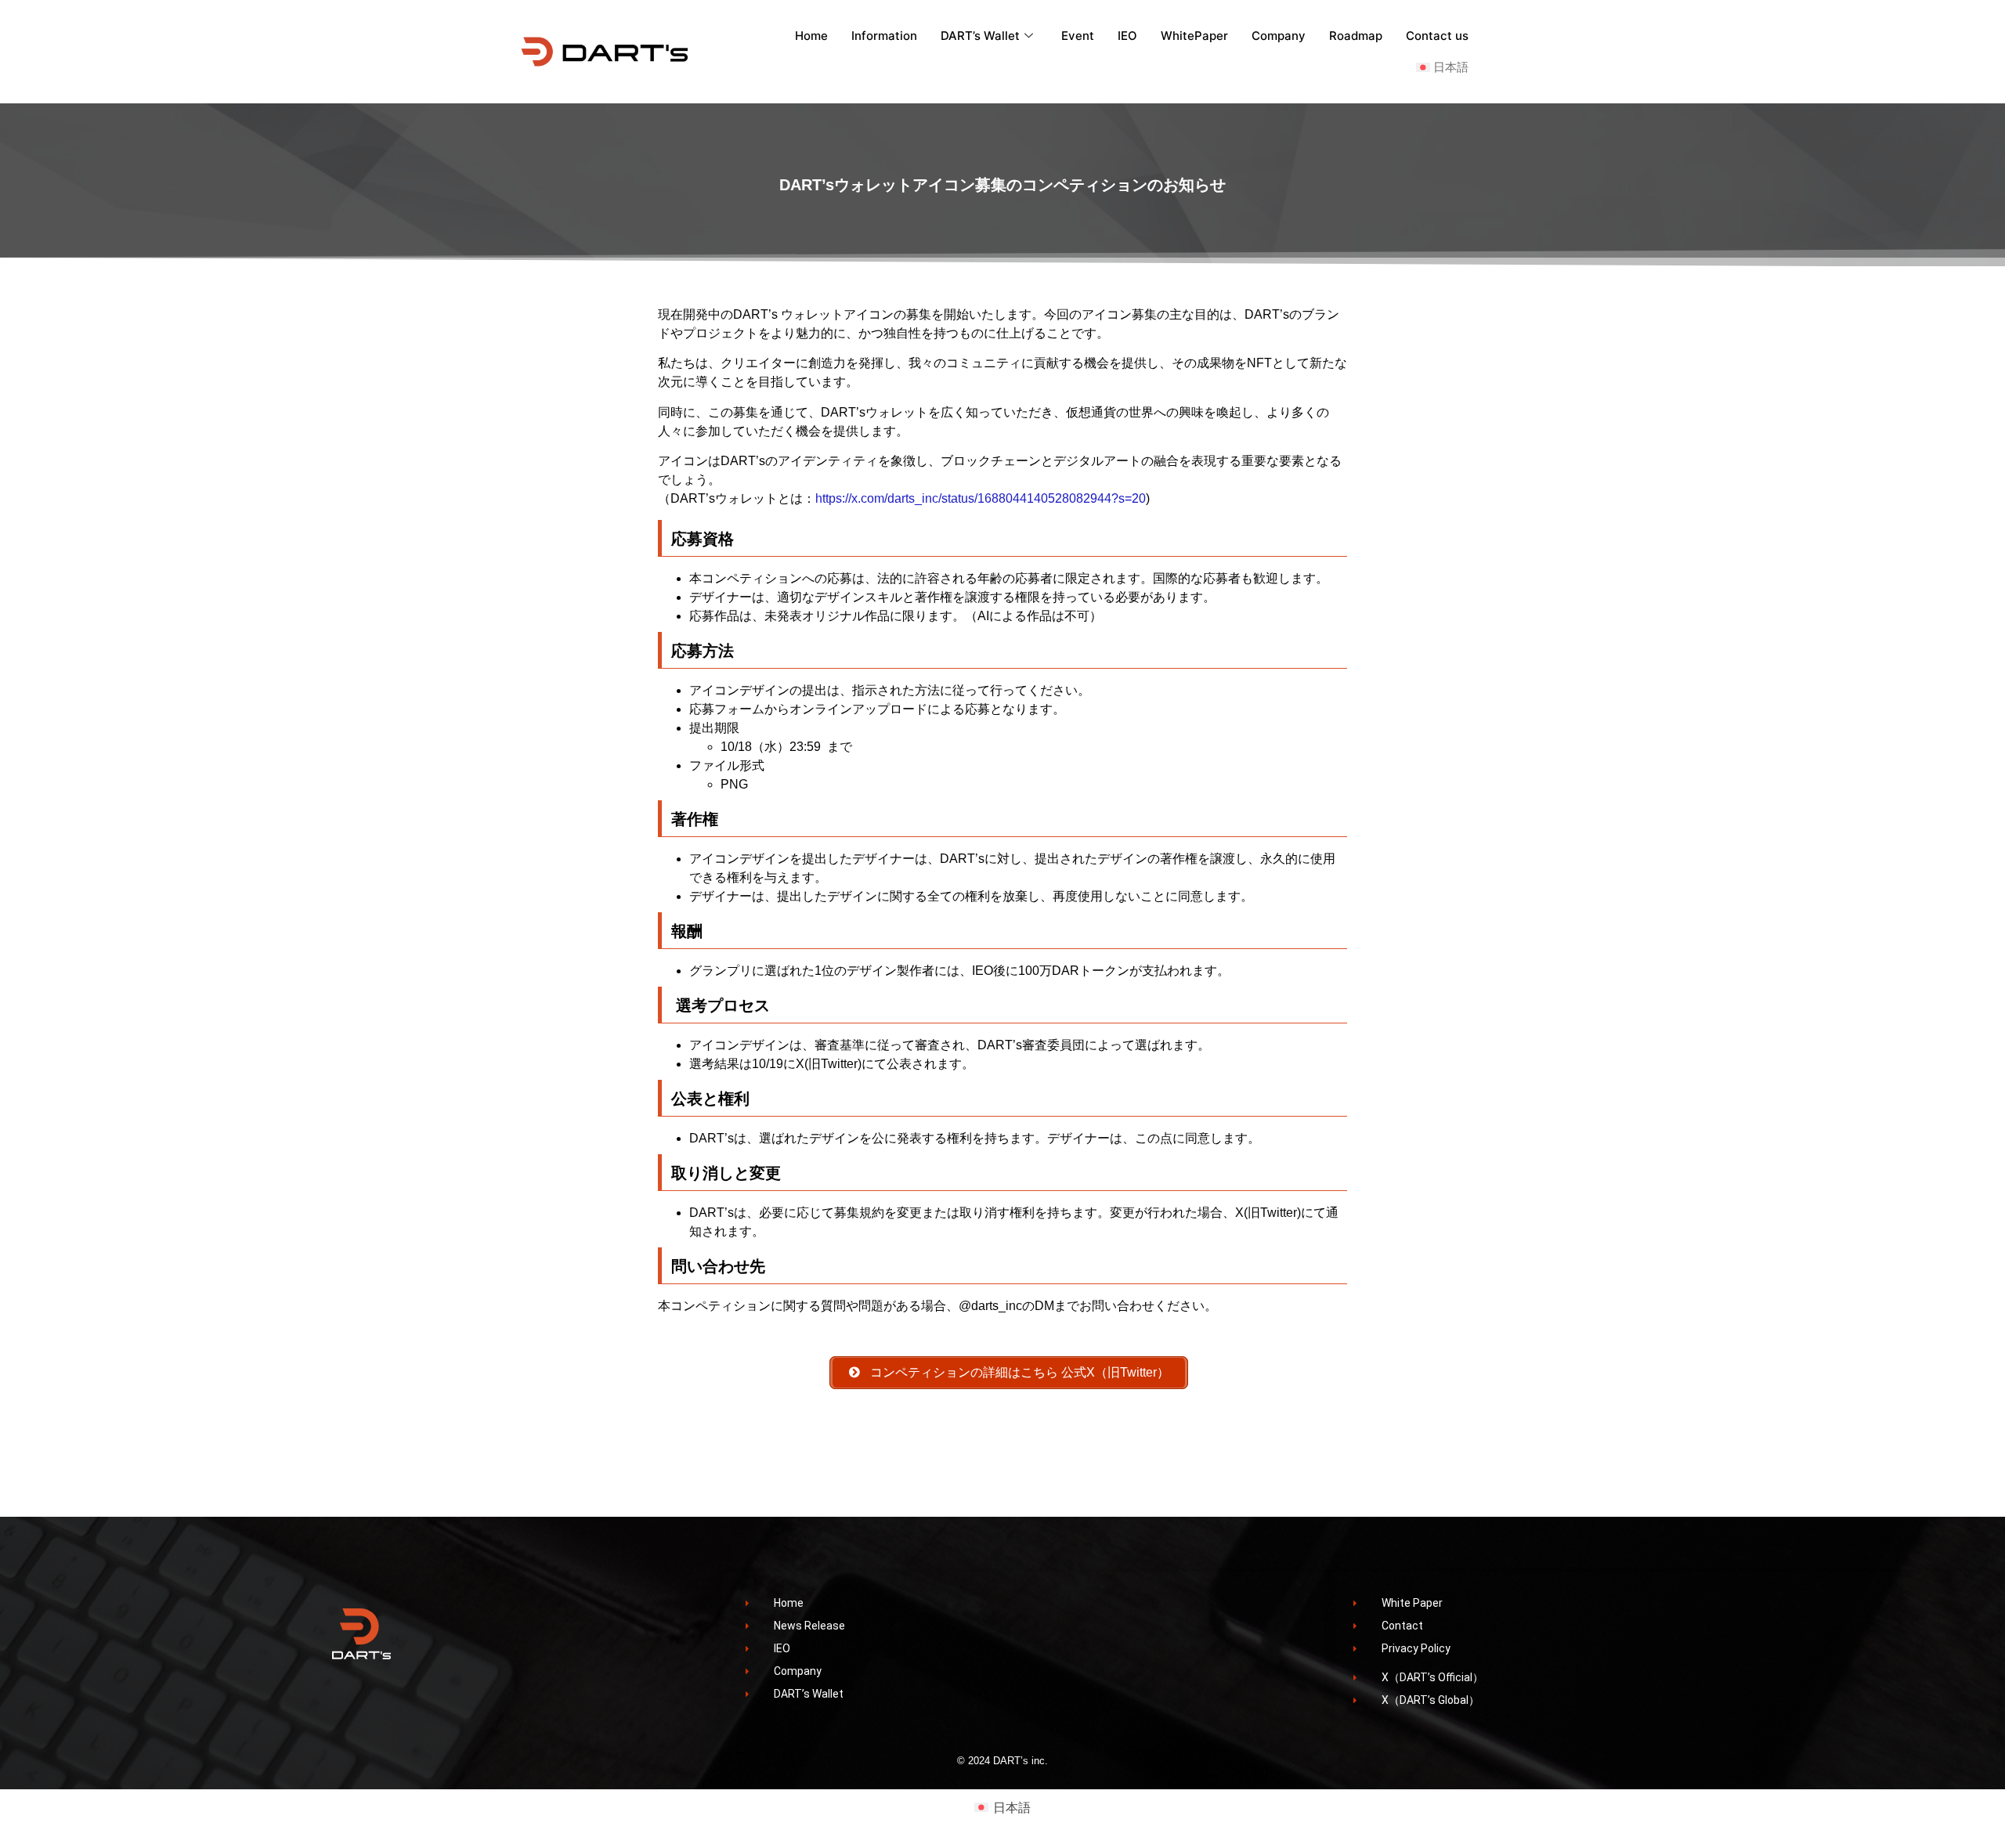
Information (884, 36)
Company (1279, 36)
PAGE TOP (1949, 1778)
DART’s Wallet (980, 36)
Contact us (1437, 36)
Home (811, 36)
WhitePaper (1194, 36)
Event (1078, 36)
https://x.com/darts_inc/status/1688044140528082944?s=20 (981, 498)
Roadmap (1356, 36)
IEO (1127, 36)
